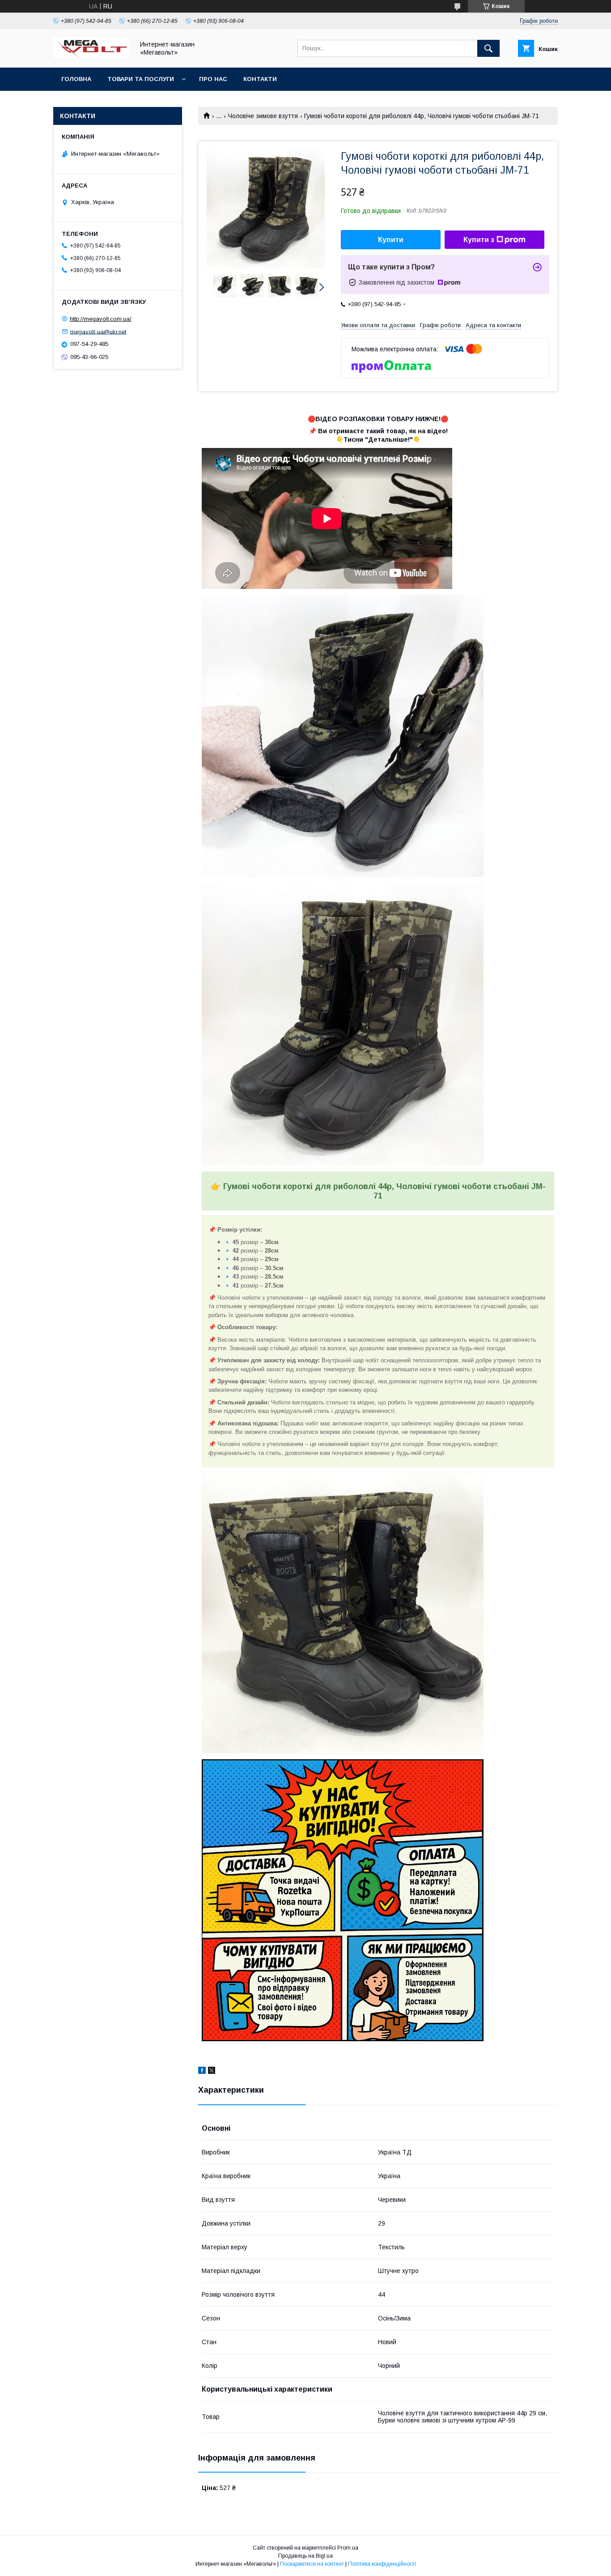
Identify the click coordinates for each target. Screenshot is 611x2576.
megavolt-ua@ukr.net (98, 331)
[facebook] (202, 2072)
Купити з (479, 240)
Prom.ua (348, 2548)
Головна (76, 79)
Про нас (213, 79)
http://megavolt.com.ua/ (101, 319)
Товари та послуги (141, 79)
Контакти (260, 79)
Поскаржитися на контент (312, 2564)
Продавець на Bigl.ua (305, 2556)
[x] (212, 2072)
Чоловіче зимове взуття (263, 116)
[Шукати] (488, 48)
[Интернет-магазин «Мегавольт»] (91, 56)
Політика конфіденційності (382, 2564)
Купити (391, 240)
